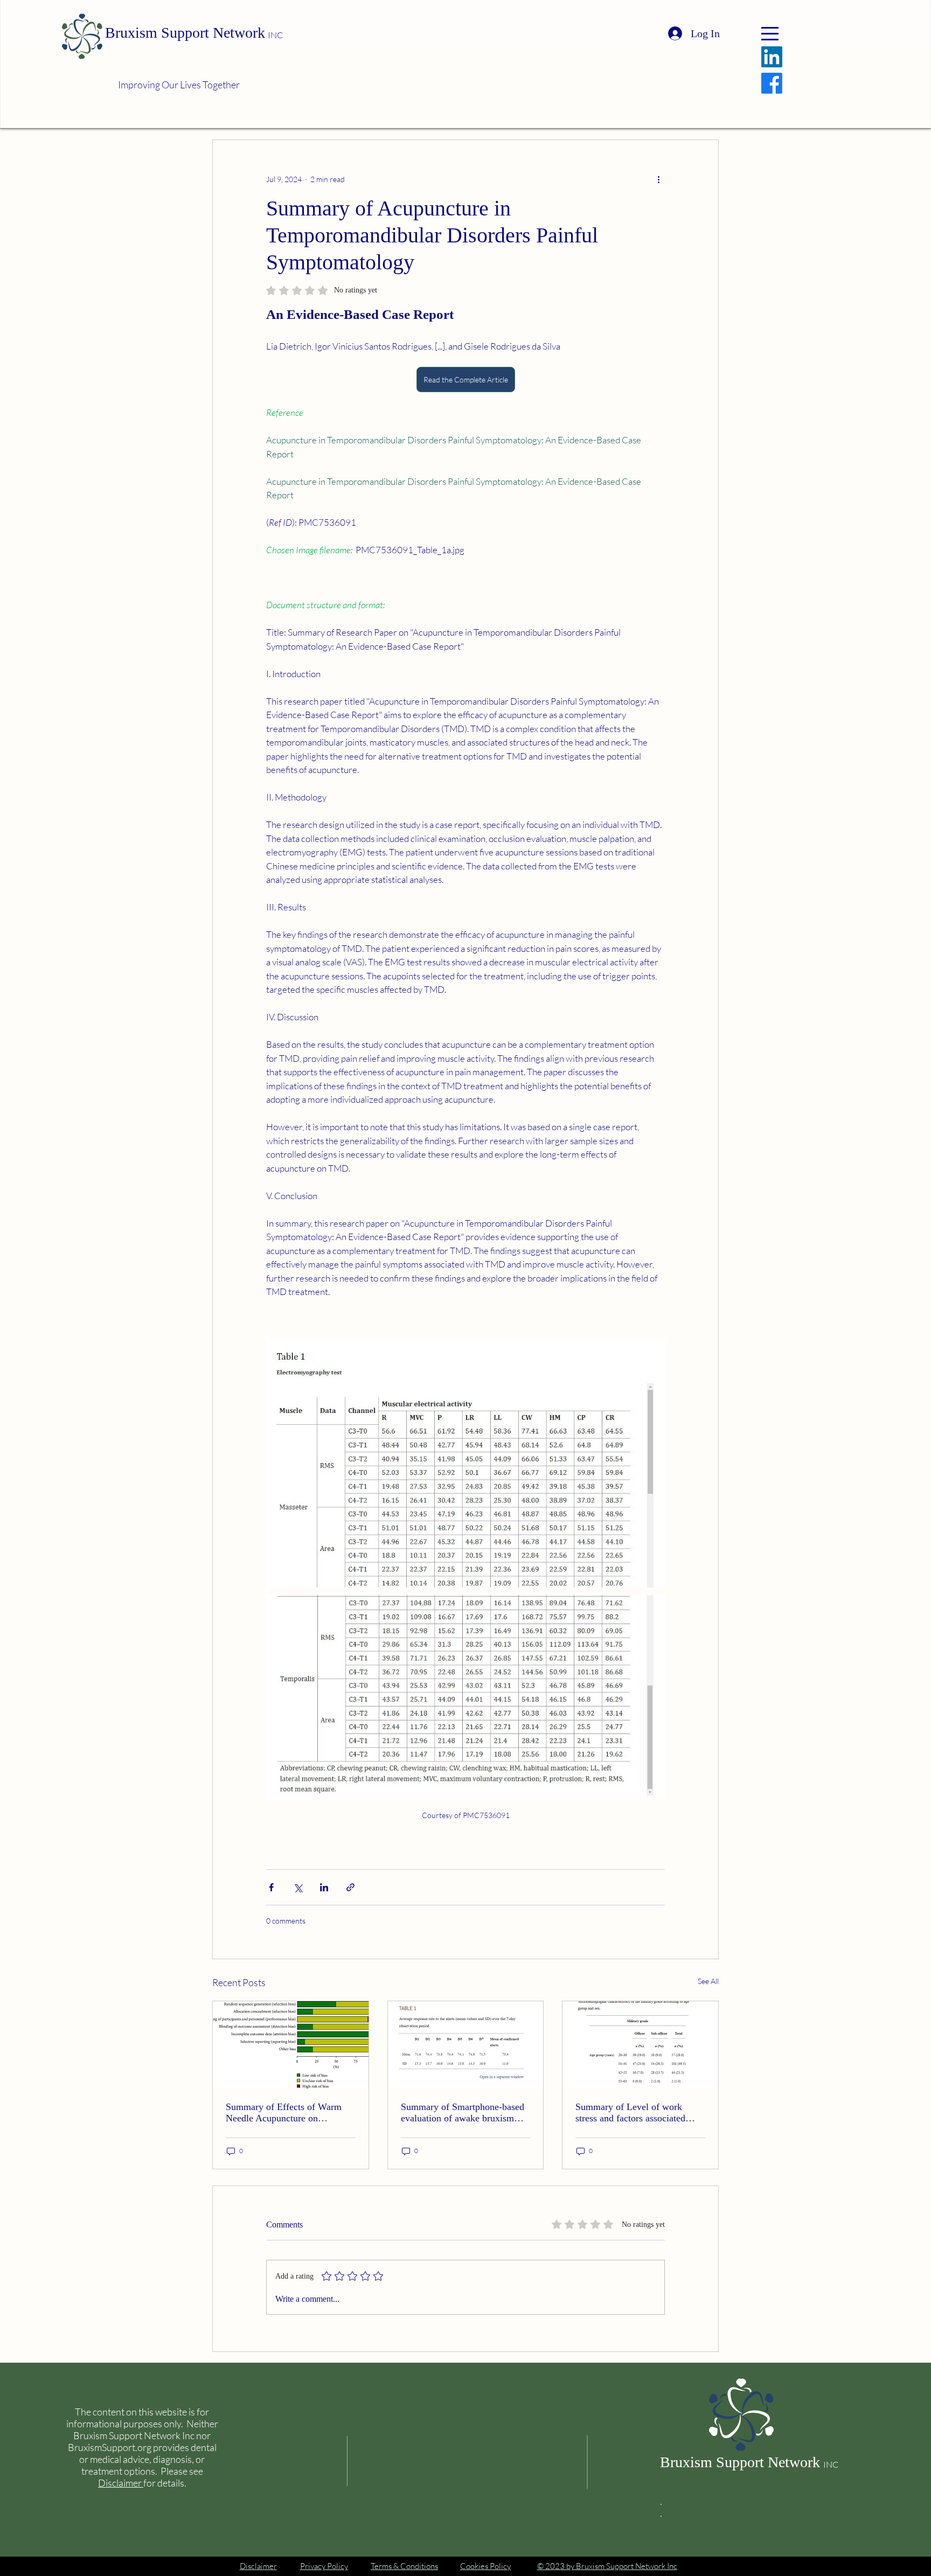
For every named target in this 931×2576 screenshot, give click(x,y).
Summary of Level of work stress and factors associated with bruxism (630, 2113)
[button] (770, 34)
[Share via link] (350, 1887)
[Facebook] (772, 83)
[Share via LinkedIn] (324, 1887)
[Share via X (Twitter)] (298, 1887)
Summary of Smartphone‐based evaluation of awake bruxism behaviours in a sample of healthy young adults (463, 2113)
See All (708, 1981)
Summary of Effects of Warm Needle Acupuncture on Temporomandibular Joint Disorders (284, 2113)
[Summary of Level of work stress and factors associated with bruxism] (640, 2045)
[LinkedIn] (772, 57)
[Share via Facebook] (271, 1887)
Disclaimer (121, 2483)
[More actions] (658, 179)
